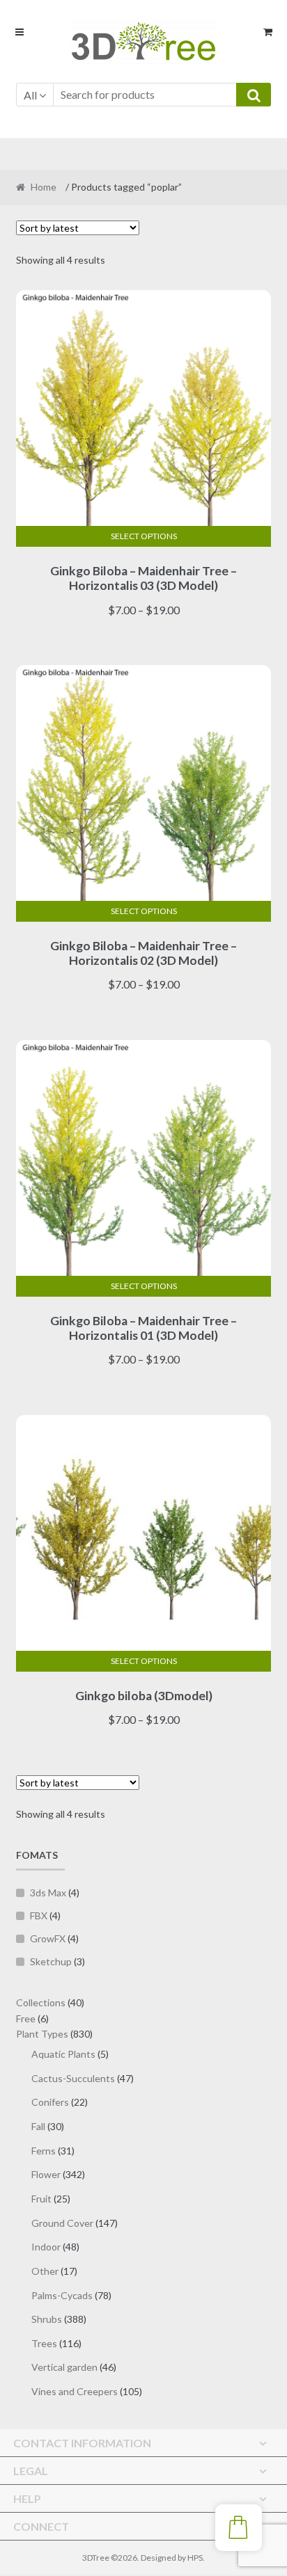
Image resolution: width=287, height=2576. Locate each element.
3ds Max (48, 1893)
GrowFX (48, 1938)
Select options (144, 536)
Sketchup (51, 1961)
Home (44, 187)
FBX (39, 1915)
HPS (195, 2558)
